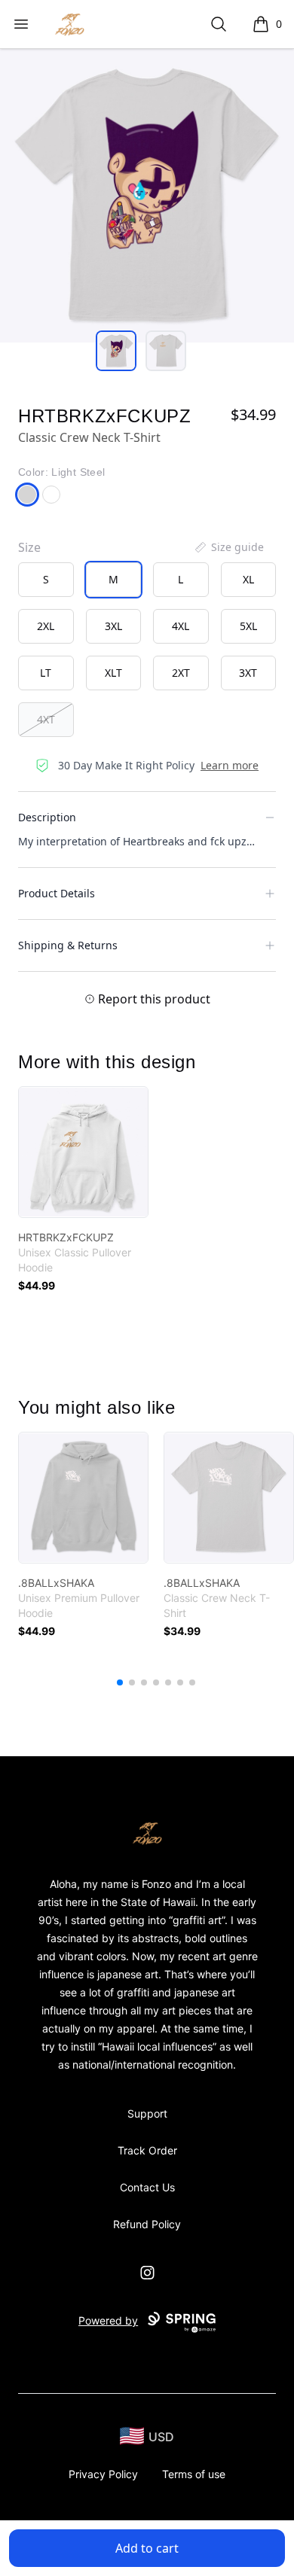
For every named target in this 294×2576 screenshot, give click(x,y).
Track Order (147, 2150)
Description (47, 817)
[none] (228, 547)
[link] (83, 1152)
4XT (46, 719)
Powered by (108, 2320)
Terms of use (194, 2474)
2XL (46, 626)
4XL (181, 626)
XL (248, 579)
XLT (113, 673)
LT (46, 673)
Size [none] (29, 547)
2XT (181, 673)
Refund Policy (147, 2224)
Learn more (230, 765)
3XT (248, 673)
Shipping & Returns (68, 945)
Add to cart (147, 2548)
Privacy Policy (103, 2474)
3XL (113, 626)
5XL (248, 626)
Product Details (57, 893)
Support (147, 2113)
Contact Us (147, 2187)
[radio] (46, 580)
